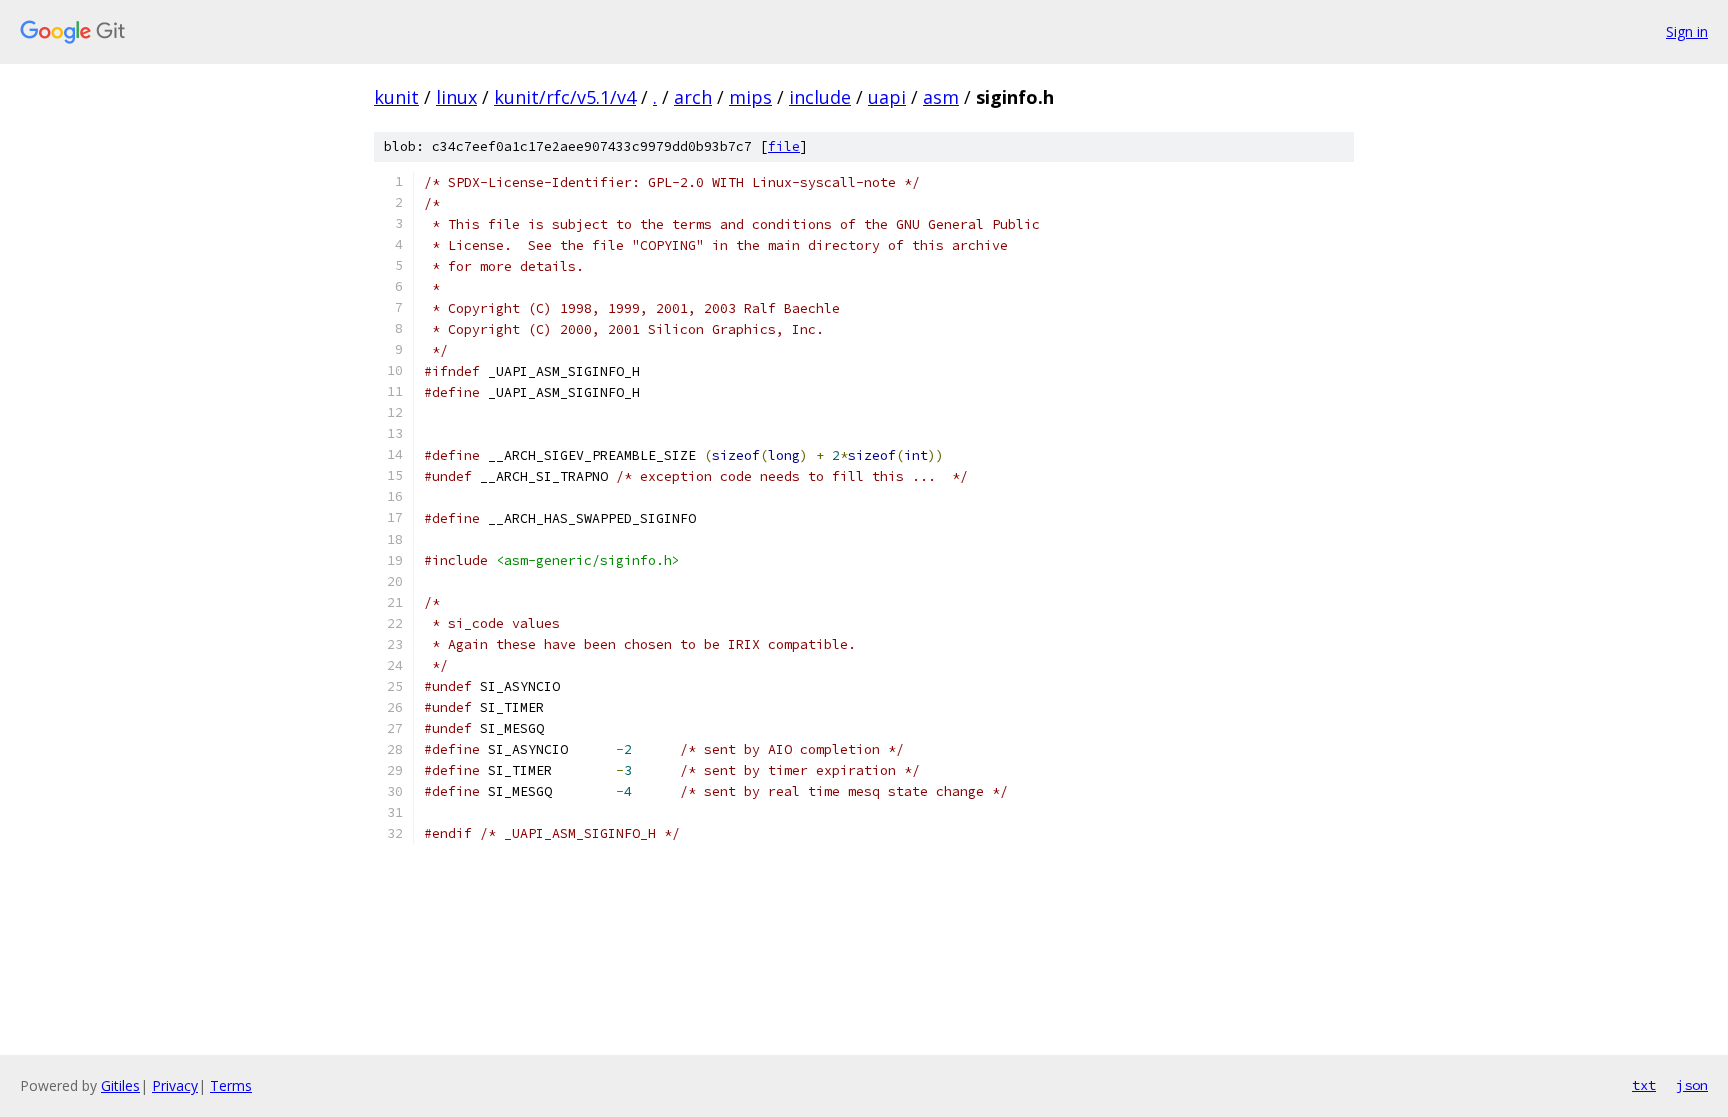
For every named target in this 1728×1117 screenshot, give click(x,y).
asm (941, 97)
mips (750, 97)
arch (693, 97)
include (820, 97)
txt (1644, 1085)
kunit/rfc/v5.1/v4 (565, 97)
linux (456, 97)
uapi (887, 97)
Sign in (1687, 31)
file (784, 146)
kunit (396, 97)
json (1692, 1085)
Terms (231, 1085)
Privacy (175, 1085)
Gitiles (120, 1085)
